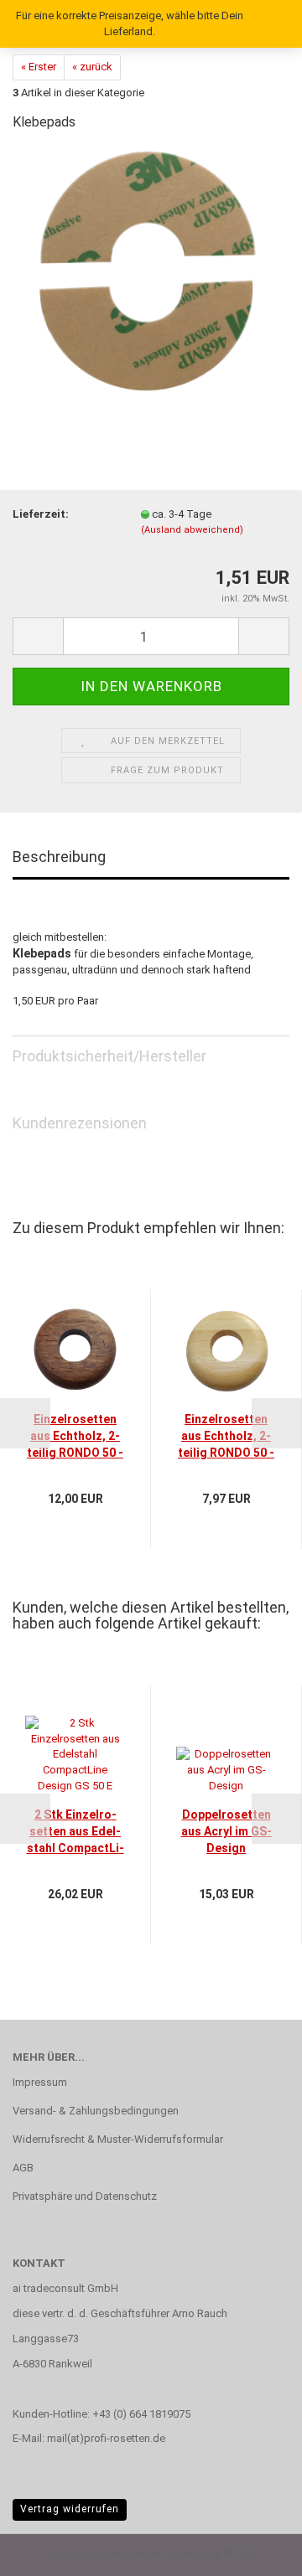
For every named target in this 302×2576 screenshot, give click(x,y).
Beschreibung (59, 857)
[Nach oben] (256, 2551)
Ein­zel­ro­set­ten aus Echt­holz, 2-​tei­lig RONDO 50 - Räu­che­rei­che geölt (75, 1437)
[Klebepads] (151, 272)
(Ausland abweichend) (192, 530)
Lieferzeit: (41, 514)
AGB (23, 2168)
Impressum (40, 2082)
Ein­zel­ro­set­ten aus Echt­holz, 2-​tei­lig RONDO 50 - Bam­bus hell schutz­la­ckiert (226, 1437)
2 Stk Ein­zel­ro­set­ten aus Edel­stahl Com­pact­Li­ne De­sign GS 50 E (75, 1832)
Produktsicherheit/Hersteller (109, 1056)
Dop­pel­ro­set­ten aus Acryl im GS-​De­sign (226, 1831)
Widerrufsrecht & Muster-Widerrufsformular (118, 2139)
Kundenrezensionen (80, 1123)
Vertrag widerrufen (70, 2509)
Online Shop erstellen (95, 2554)
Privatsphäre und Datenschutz (85, 2196)
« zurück (92, 67)
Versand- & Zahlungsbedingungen (96, 2111)
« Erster (39, 67)
